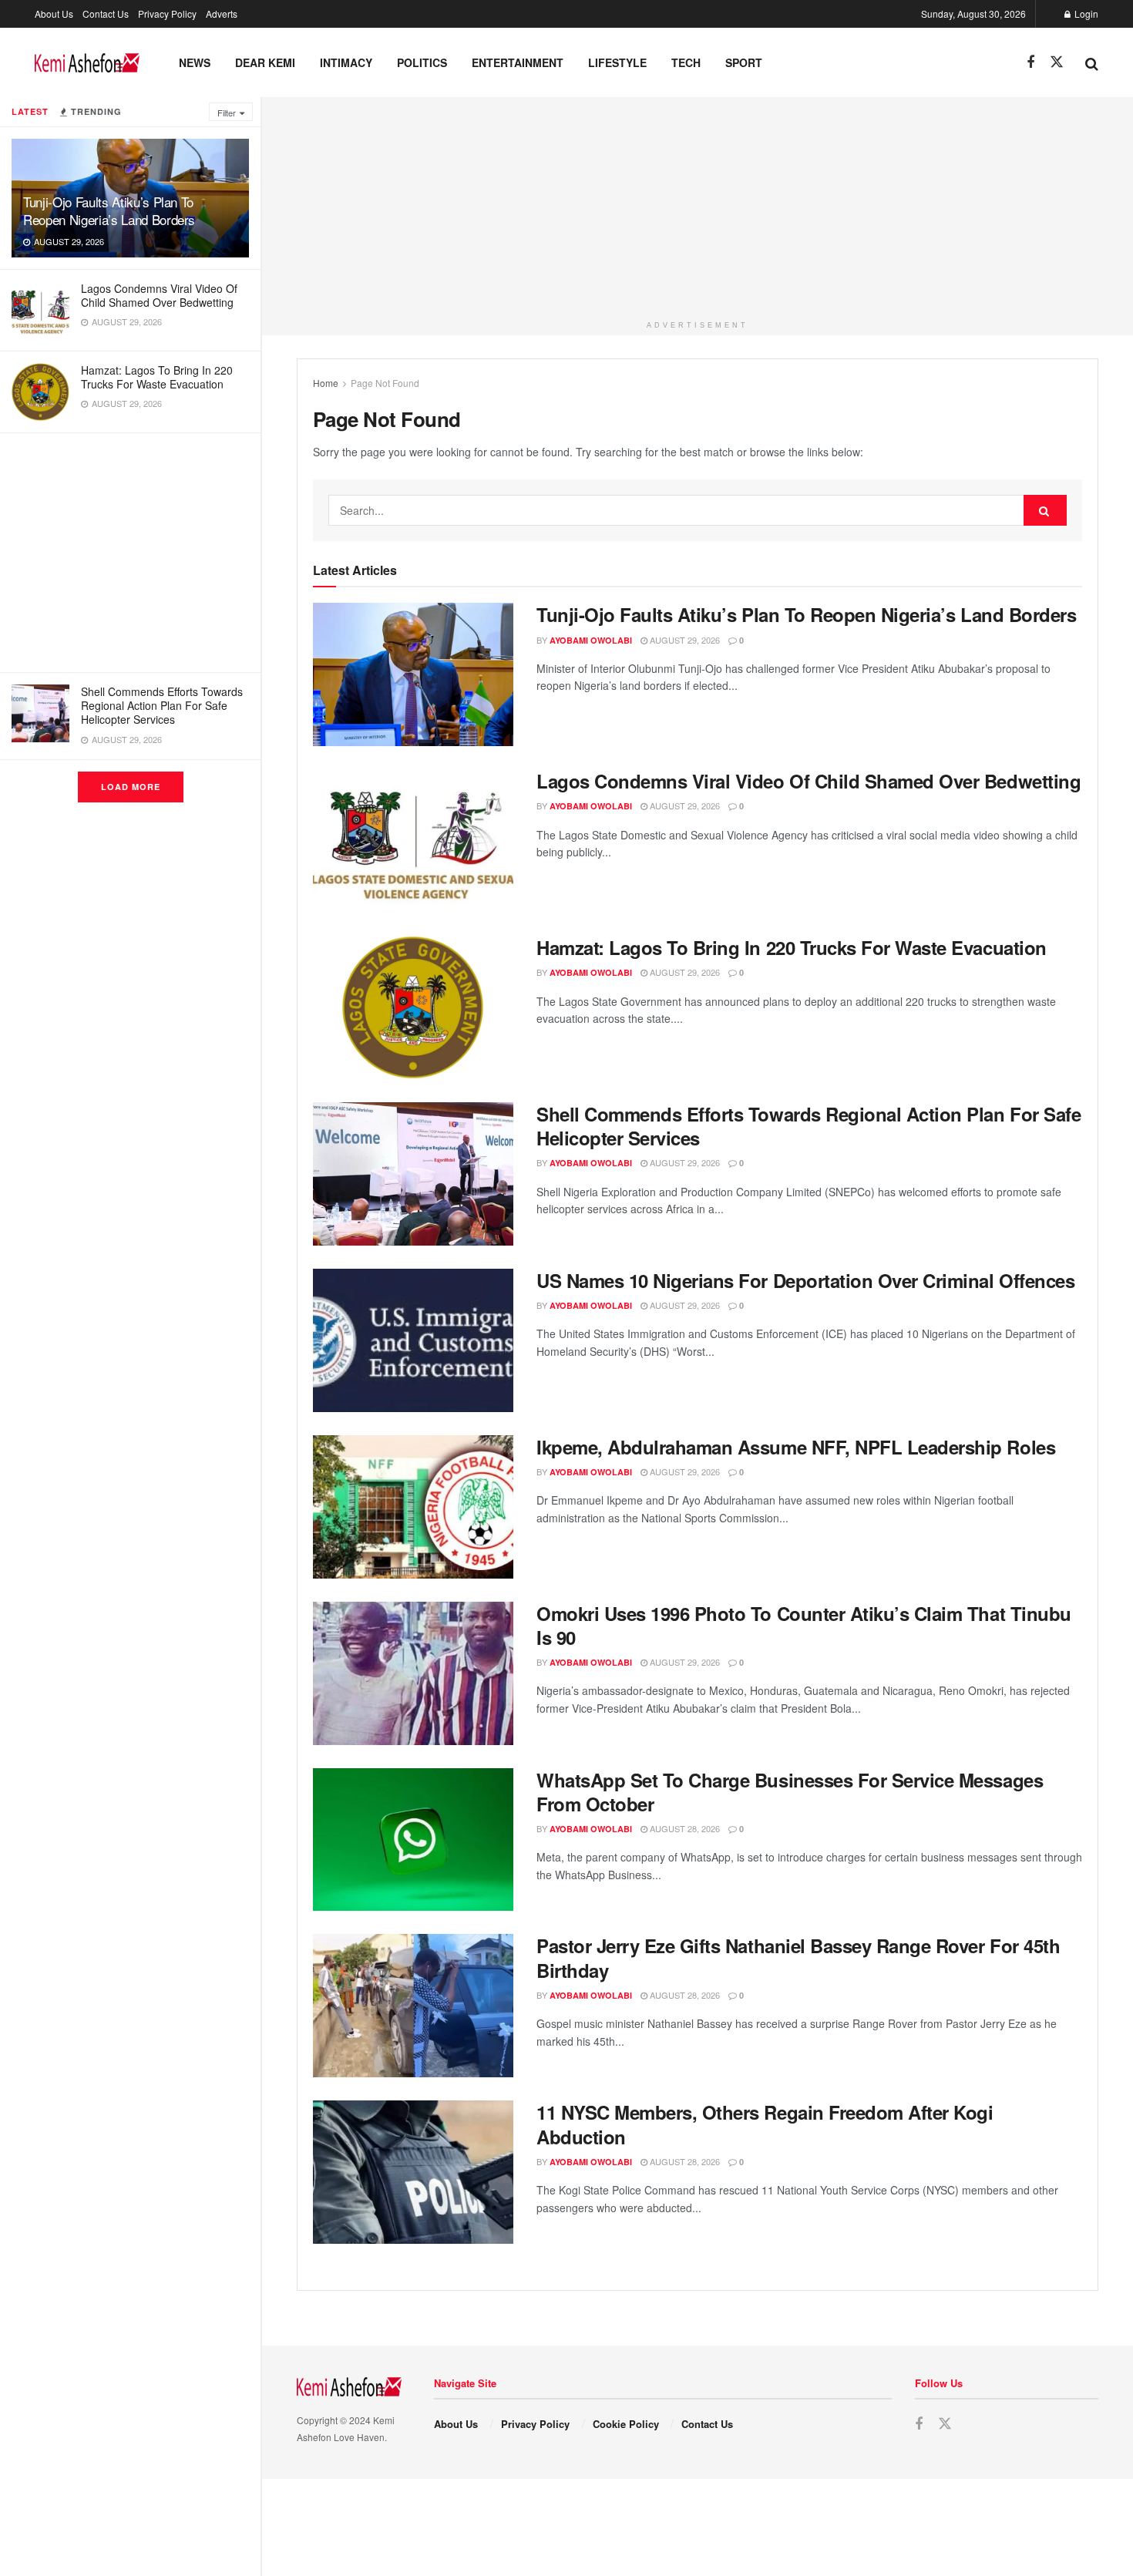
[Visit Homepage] (87, 63)
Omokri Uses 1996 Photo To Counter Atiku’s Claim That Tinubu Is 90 (804, 1625)
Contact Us (106, 13)
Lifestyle (617, 62)
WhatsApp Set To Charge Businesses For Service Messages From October (790, 1792)
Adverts (222, 13)
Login (1085, 13)
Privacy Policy (167, 13)
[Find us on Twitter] (1057, 62)
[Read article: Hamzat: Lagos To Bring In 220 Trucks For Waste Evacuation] (413, 1007)
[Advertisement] (130, 553)
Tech (686, 62)
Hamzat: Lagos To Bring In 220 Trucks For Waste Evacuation (157, 377)
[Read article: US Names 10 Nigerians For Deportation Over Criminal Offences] (413, 1340)
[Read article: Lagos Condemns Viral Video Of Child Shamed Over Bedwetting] (413, 841)
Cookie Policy (626, 2424)
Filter (227, 113)
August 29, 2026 (684, 640)
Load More (131, 787)
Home (326, 383)
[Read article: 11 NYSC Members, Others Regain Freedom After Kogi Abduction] (413, 2172)
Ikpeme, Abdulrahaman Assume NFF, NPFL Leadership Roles (796, 1447)
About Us (54, 13)
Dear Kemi (265, 62)
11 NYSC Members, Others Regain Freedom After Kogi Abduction (765, 2124)
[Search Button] (1092, 62)
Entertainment (518, 62)
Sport (744, 62)
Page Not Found (385, 383)
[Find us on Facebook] (1030, 62)
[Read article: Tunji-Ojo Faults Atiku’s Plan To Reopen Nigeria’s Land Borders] (413, 674)
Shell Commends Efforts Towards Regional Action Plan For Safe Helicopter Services (162, 705)
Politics (422, 62)
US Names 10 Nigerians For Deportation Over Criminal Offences (805, 1280)
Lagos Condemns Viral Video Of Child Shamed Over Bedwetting (159, 295)
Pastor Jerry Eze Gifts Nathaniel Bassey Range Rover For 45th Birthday (798, 1957)
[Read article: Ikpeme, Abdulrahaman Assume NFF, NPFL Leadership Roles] (413, 1507)
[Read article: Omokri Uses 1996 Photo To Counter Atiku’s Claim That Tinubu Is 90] (413, 1673)
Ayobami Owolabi (591, 640)
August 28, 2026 (684, 1828)
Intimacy (346, 62)
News (195, 62)
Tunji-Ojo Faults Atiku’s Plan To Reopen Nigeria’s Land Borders (109, 210)
